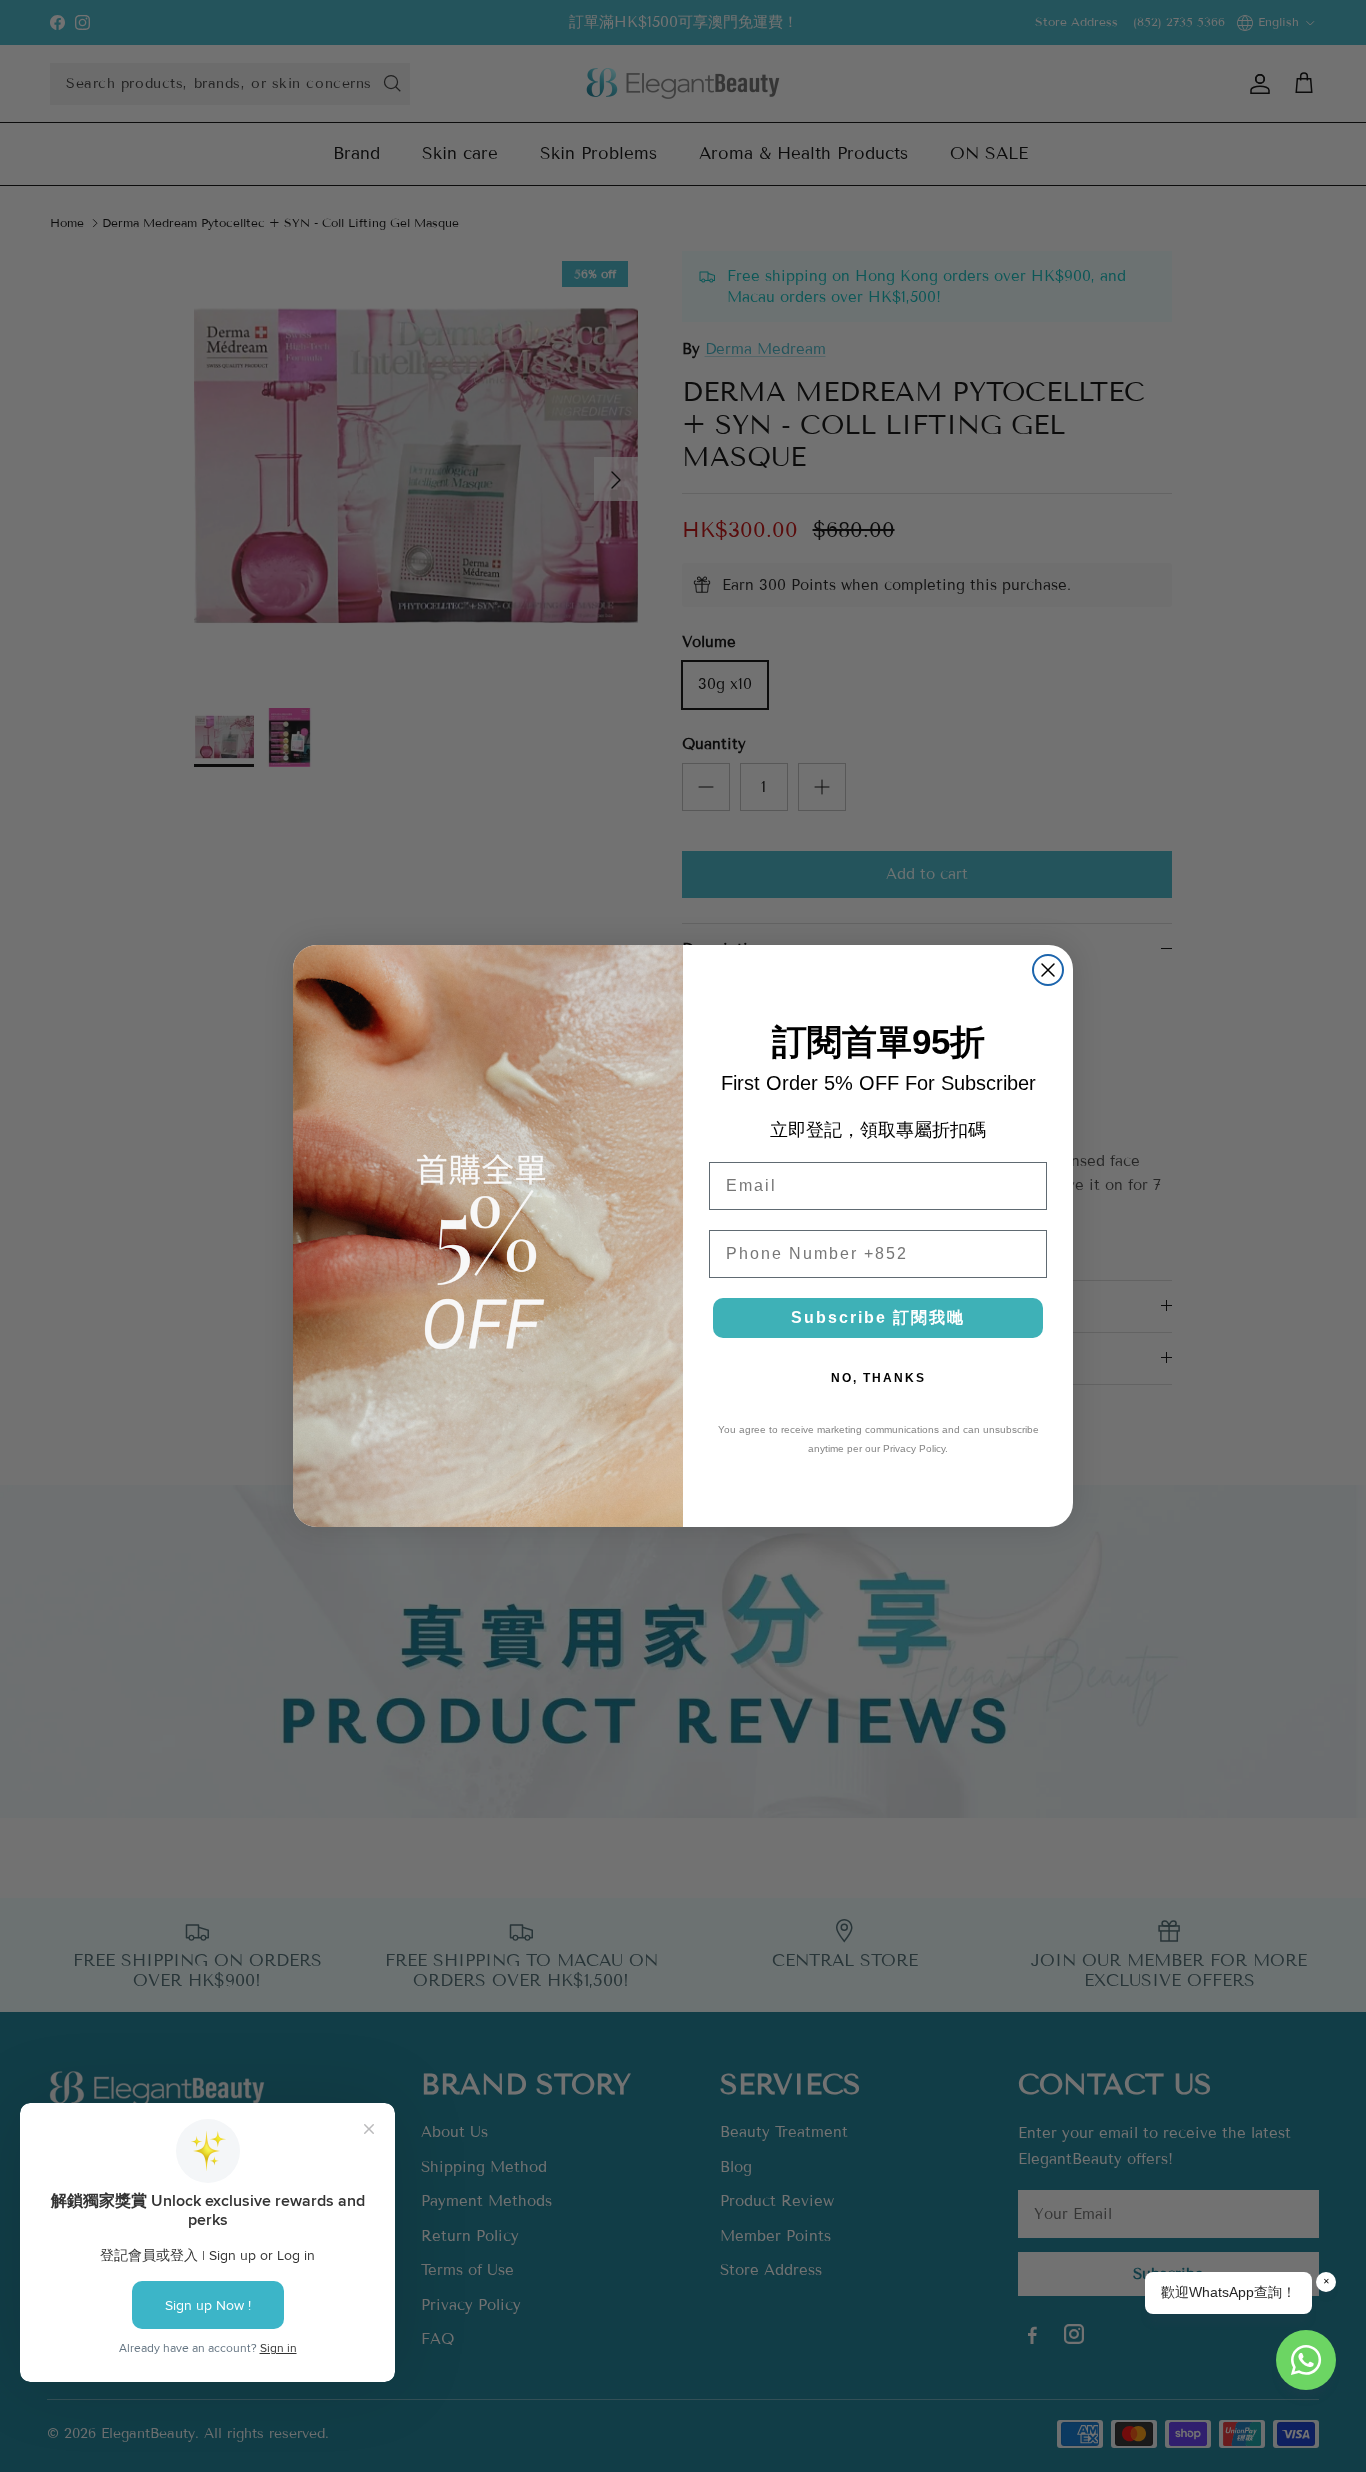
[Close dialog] (1048, 970)
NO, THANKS (878, 1378)
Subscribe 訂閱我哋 (878, 1317)
